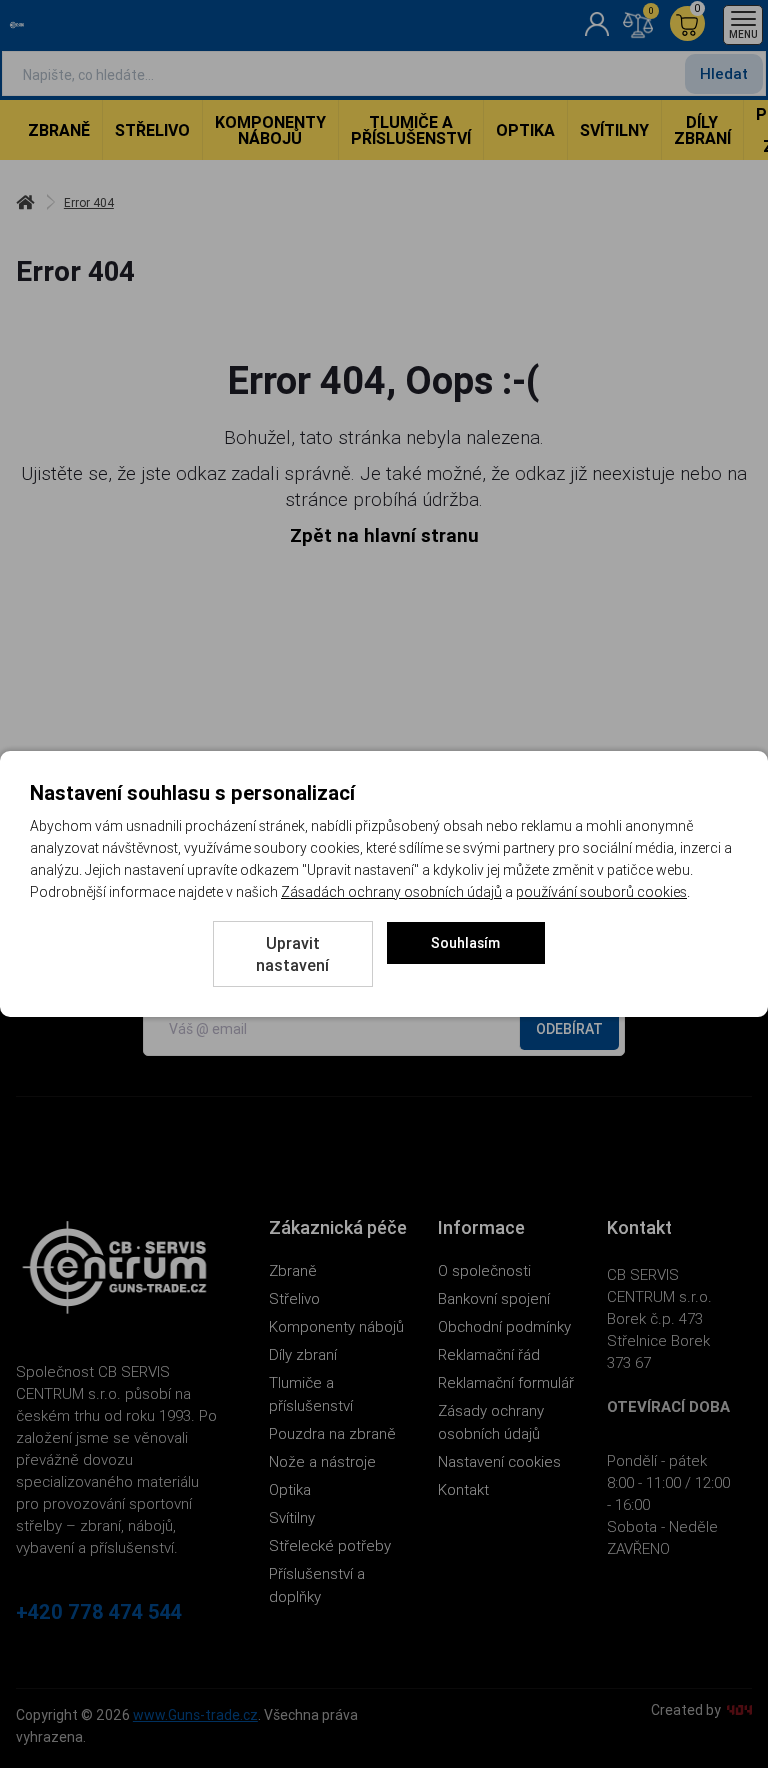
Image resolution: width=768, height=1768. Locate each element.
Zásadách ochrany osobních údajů (391, 892)
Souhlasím (465, 943)
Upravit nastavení (292, 954)
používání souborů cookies (601, 892)
